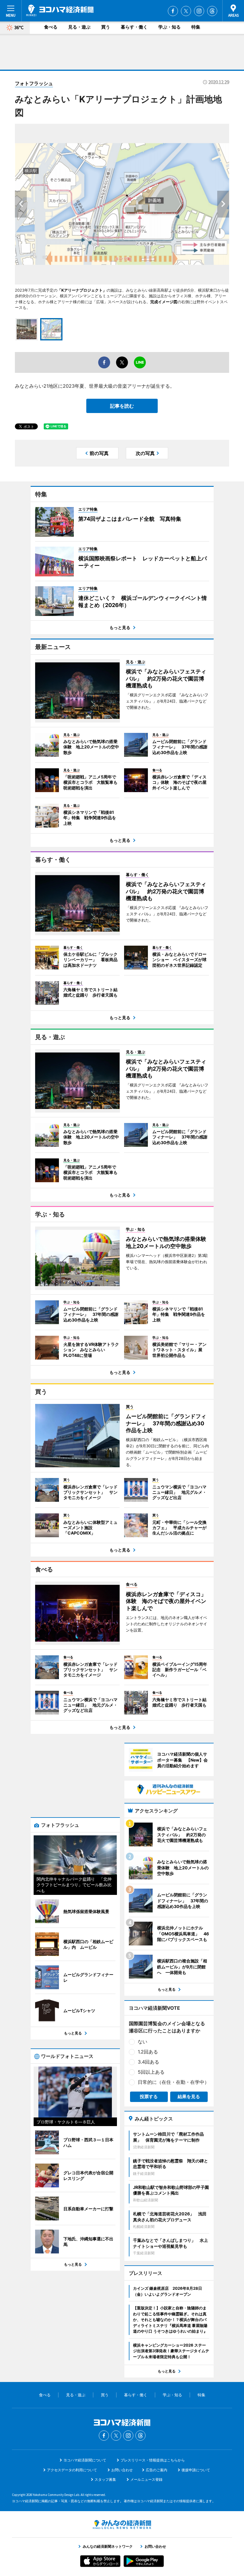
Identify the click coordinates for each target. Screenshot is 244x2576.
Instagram (199, 11)
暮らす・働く (134, 27)
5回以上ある (151, 2072)
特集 (196, 27)
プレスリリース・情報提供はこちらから (153, 2460)
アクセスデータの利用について (72, 2470)
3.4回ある (148, 2062)
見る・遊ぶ (79, 27)
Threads (212, 11)
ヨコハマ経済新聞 (60, 10)
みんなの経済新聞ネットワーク (122, 2525)
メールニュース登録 (146, 2479)
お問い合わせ (122, 2470)
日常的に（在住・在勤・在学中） (173, 2082)
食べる (51, 27)
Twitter (186, 11)
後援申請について (196, 2470)
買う (106, 27)
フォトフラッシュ (34, 83)
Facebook (173, 11)
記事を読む (122, 406)
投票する (149, 2096)
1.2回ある (148, 2052)
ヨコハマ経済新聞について (85, 2460)
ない (143, 2042)
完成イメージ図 (164, 302)
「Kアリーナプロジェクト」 (82, 290)
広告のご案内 (157, 2470)
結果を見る (189, 2096)
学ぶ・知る (169, 27)
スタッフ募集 (105, 2479)
